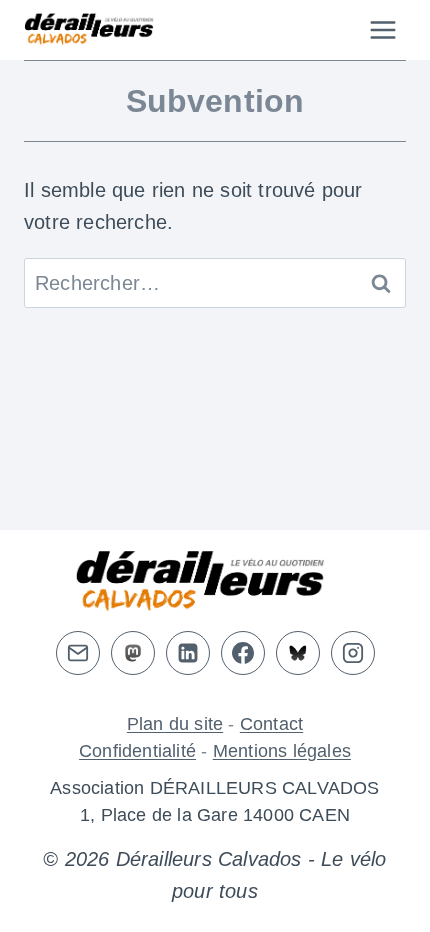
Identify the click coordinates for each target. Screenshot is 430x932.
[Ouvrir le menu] (382, 29)
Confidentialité (137, 751)
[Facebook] (243, 653)
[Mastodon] (133, 653)
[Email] (78, 653)
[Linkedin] (188, 653)
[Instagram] (353, 653)
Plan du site (175, 724)
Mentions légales (282, 751)
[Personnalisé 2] (298, 653)
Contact (271, 724)
